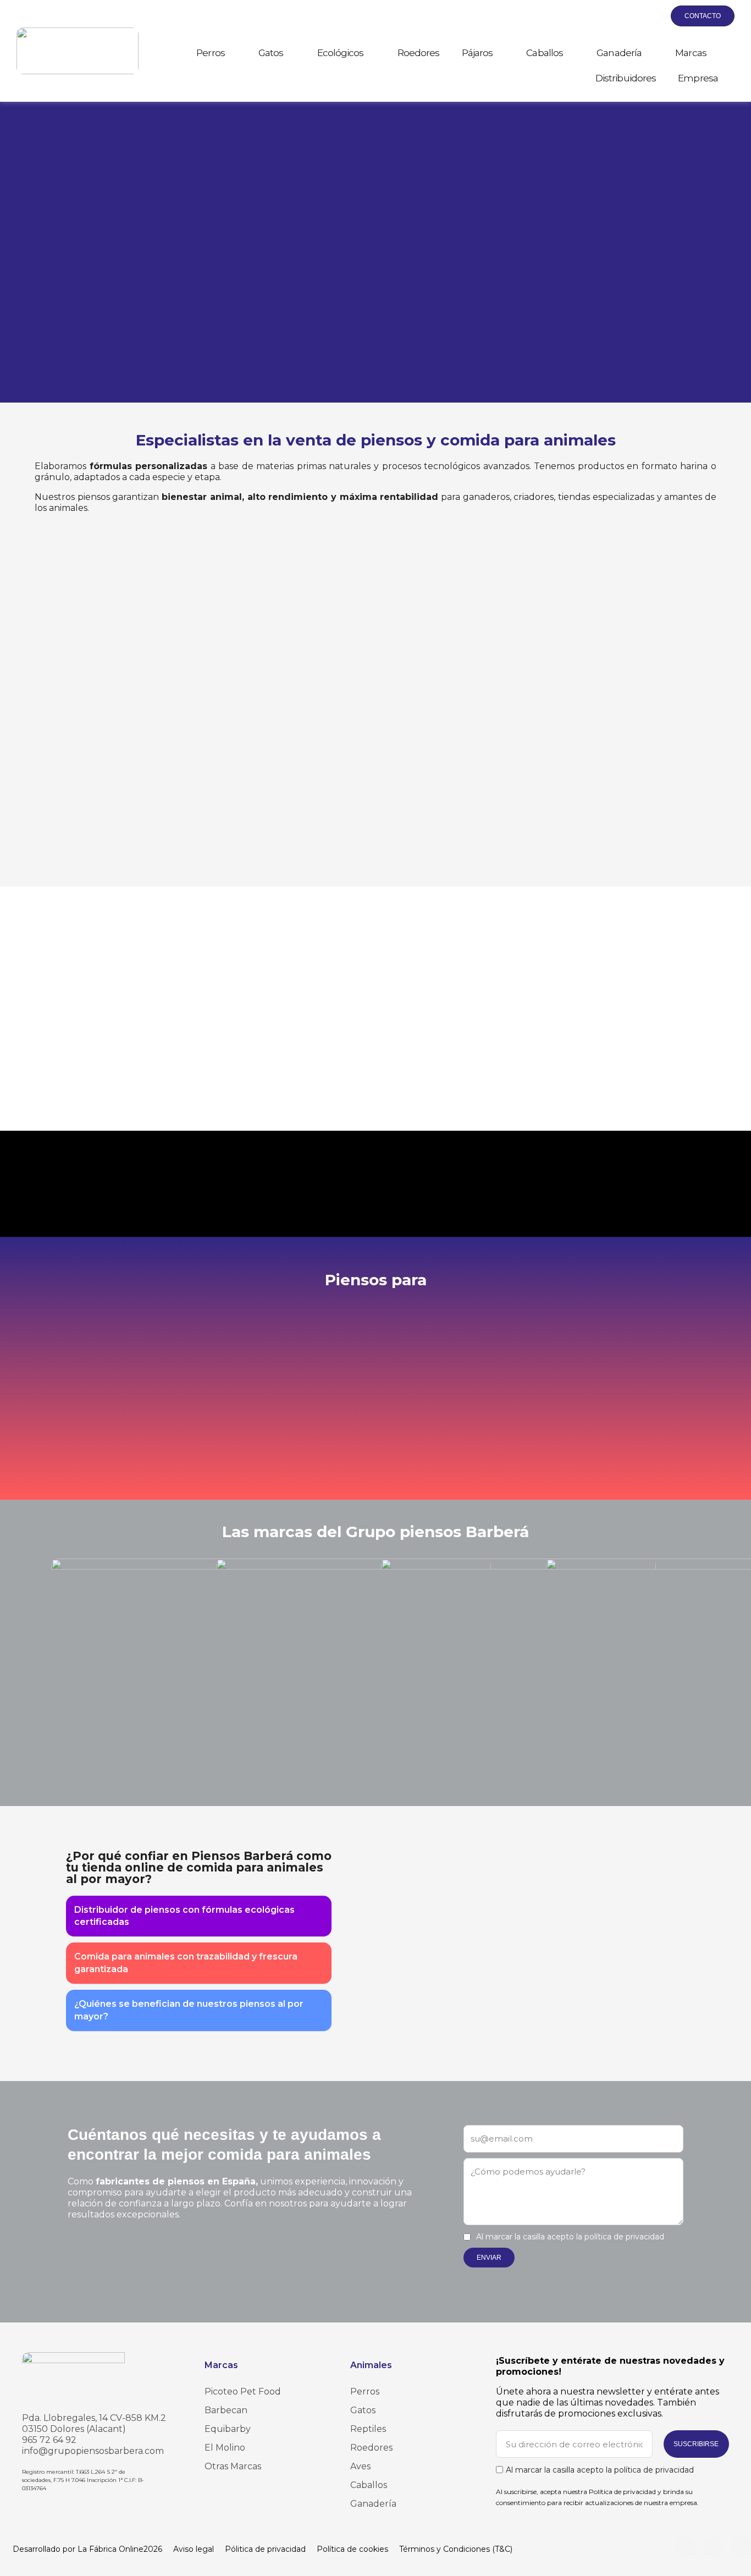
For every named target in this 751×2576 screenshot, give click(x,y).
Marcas (691, 53)
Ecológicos (341, 53)
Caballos (545, 53)
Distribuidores (626, 78)
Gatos (271, 53)
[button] (601, 16)
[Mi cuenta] (627, 16)
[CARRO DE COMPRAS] (652, 16)
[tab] (199, 1917)
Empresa (698, 78)
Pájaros (477, 53)
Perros (211, 53)
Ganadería (619, 53)
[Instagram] (685, 2547)
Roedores (419, 53)
